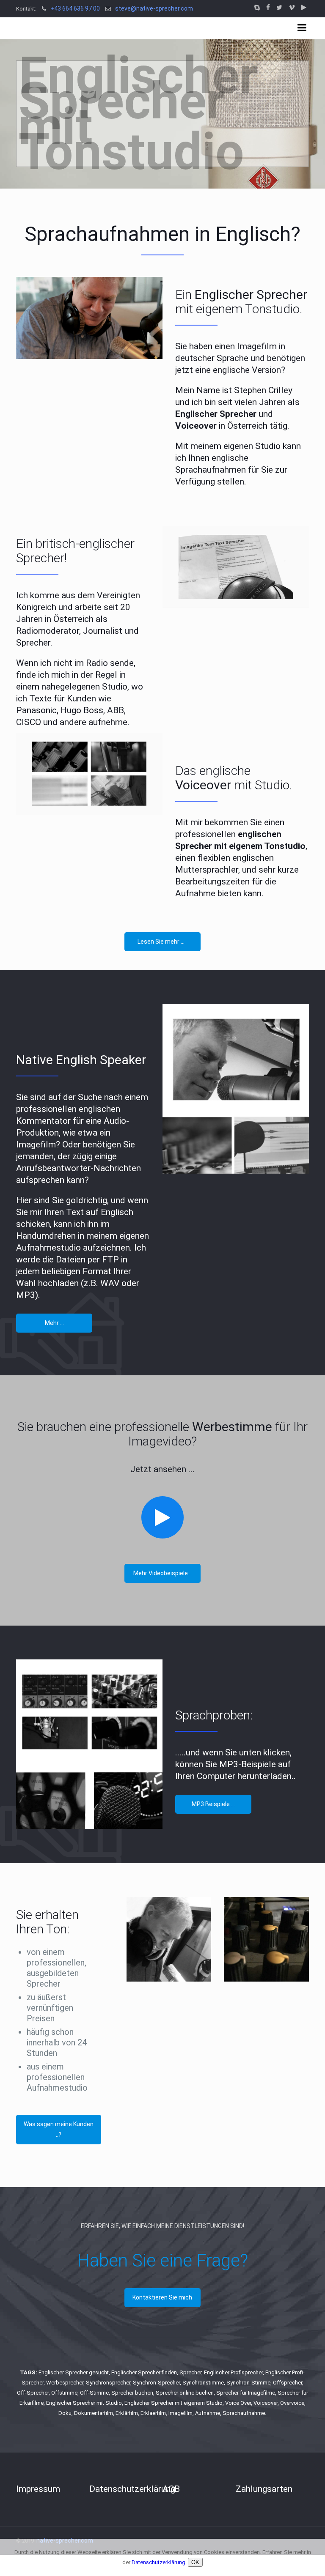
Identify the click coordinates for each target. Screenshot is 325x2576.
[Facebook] (268, 8)
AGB (171, 2489)
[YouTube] (304, 8)
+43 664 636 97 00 (75, 8)
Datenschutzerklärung (132, 2489)
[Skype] (257, 8)
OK (195, 2562)
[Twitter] (279, 8)
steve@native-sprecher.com (154, 8)
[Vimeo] (292, 8)
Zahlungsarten (264, 2489)
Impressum (38, 2489)
